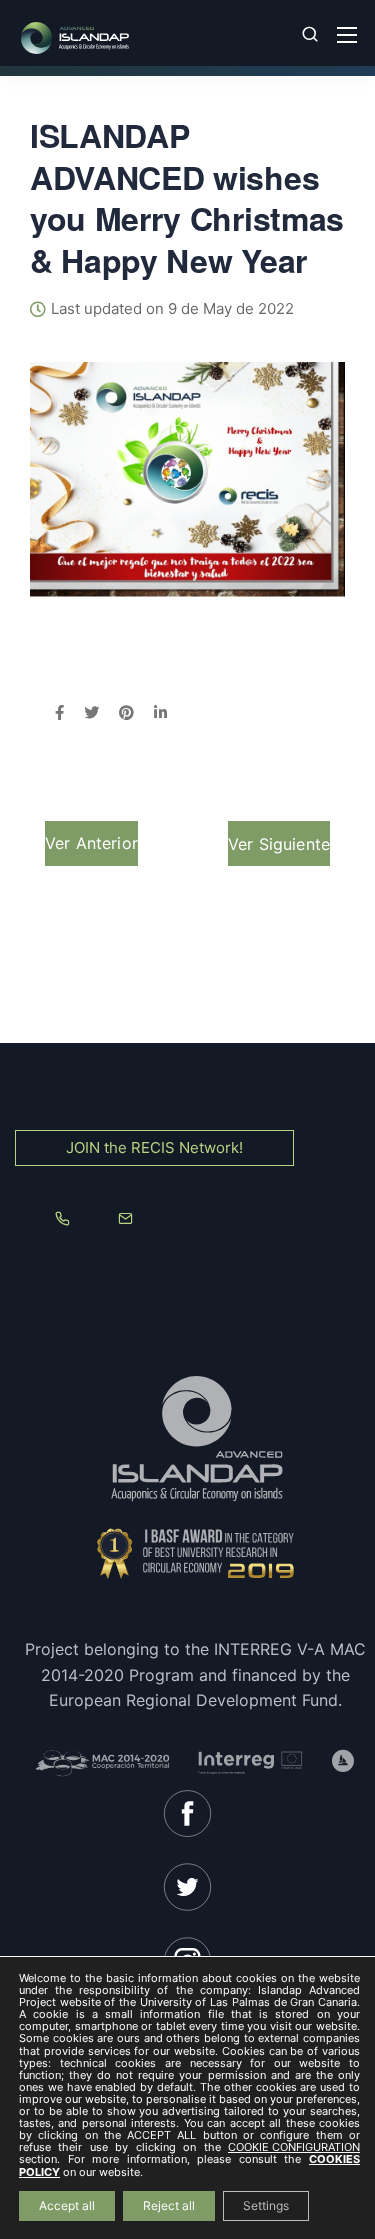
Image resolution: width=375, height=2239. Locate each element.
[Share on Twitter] (91, 714)
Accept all (67, 2205)
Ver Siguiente (279, 844)
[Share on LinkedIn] (160, 714)
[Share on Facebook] (59, 714)
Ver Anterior (91, 843)
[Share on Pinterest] (126, 714)
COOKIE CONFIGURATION (294, 2148)
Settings (266, 2205)
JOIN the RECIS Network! (154, 1147)
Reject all (169, 2205)
